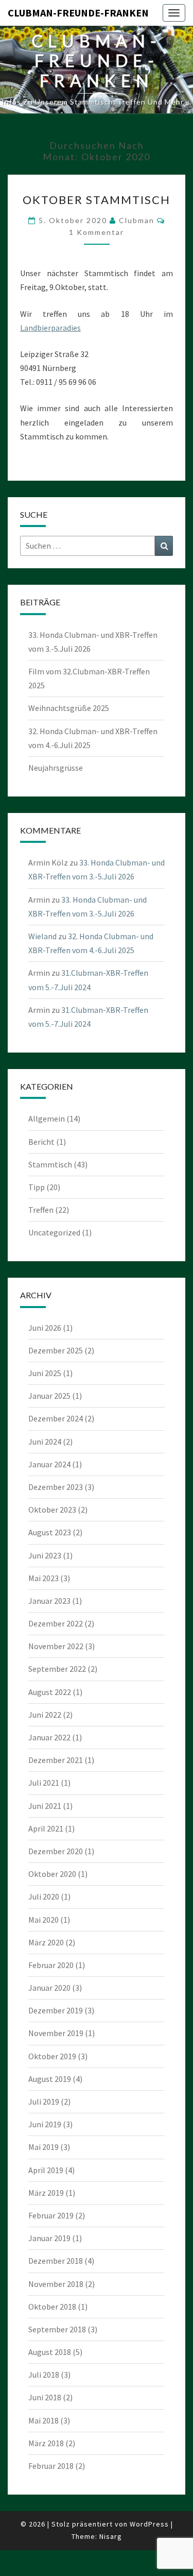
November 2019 (56, 2033)
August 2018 (50, 2352)
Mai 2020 (43, 1920)
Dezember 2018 (56, 2261)
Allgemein (47, 1118)
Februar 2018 (51, 2466)
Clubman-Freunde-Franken (78, 13)
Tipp (37, 1187)
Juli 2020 (44, 1896)
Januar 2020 (49, 1988)
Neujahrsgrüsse (56, 768)
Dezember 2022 (56, 1623)
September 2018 (57, 2329)
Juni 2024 (45, 1442)
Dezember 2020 (56, 1851)
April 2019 (46, 2170)
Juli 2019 (44, 2102)
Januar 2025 (49, 1396)
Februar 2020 (51, 1965)
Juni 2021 (45, 1806)
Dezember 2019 (56, 2010)
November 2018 (56, 2284)
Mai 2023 (43, 1578)
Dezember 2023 (56, 1487)
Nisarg (111, 2536)
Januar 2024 (49, 1464)
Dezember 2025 (56, 1350)
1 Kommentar (97, 232)
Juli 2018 (44, 2375)
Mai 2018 (43, 2420)
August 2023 (50, 1532)
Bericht (41, 1142)
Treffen (41, 1210)
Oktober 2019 (52, 2056)
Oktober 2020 (52, 1874)
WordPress (149, 2524)
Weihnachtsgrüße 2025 (69, 708)
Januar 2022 (49, 1737)
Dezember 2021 (56, 1760)
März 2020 (46, 1942)
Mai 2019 (43, 2147)
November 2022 (56, 1646)
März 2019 (46, 2193)
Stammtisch (50, 1164)
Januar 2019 (49, 2238)
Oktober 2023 (52, 1510)
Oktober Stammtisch (97, 200)
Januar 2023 (49, 1601)
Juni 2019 (45, 2124)
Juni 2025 (45, 1373)
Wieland (42, 936)
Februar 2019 (51, 2215)
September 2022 (57, 1669)
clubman (137, 220)
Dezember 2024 (56, 1418)
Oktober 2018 (52, 2307)
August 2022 (50, 1692)
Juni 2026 (45, 1328)
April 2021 (46, 1828)
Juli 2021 (44, 1783)
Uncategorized (54, 1232)
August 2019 (50, 2079)
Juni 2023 (45, 1555)
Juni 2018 (45, 2397)
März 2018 (46, 2443)
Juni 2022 (45, 1715)
